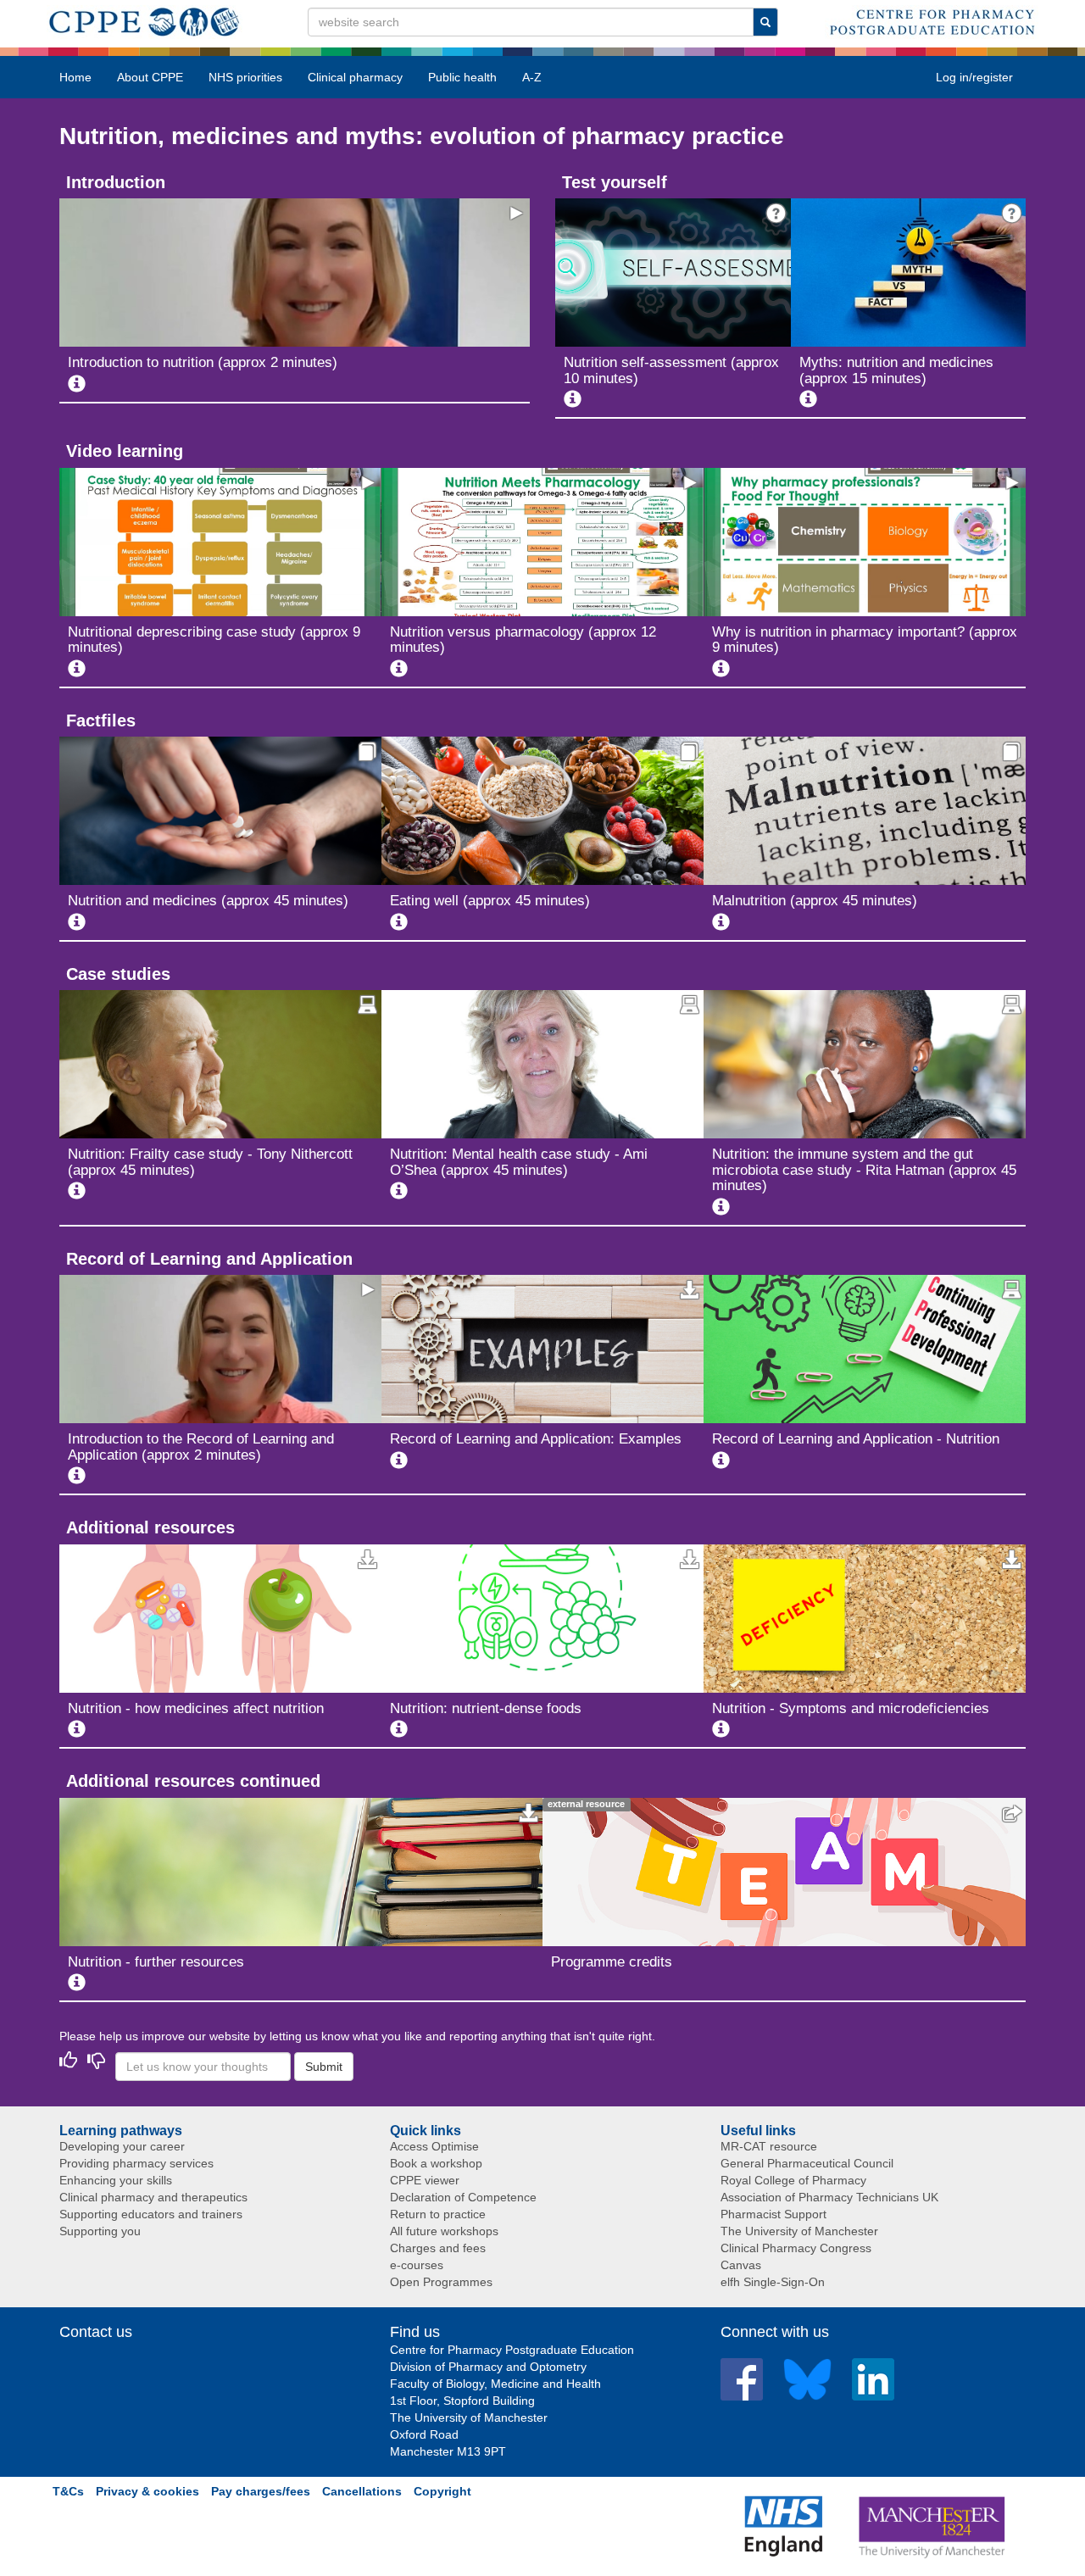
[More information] (77, 384)
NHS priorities (245, 77)
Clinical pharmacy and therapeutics (153, 2197)
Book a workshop (436, 2163)
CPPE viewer (425, 2180)
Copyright (442, 2491)
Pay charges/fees (261, 2491)
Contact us (96, 2332)
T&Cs (68, 2491)
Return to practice (438, 2214)
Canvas (741, 2265)
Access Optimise (434, 2146)
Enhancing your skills (116, 2180)
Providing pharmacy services (136, 2163)
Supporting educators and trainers (151, 2214)
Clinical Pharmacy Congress (796, 2248)
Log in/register (974, 77)
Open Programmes (441, 2282)
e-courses (417, 2265)
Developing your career (122, 2146)
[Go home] (145, 19)
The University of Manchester (799, 2231)
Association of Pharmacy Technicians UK (829, 2197)
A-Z (532, 77)
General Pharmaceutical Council (807, 2163)
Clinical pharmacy (355, 77)
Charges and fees (438, 2248)
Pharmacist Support (773, 2214)
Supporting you (100, 2231)
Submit (324, 2067)
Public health (462, 77)
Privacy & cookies (147, 2491)
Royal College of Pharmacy (793, 2180)
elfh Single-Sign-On (773, 2282)
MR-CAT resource (769, 2146)
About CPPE (150, 77)
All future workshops (444, 2231)
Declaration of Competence (463, 2197)
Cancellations (362, 2491)
